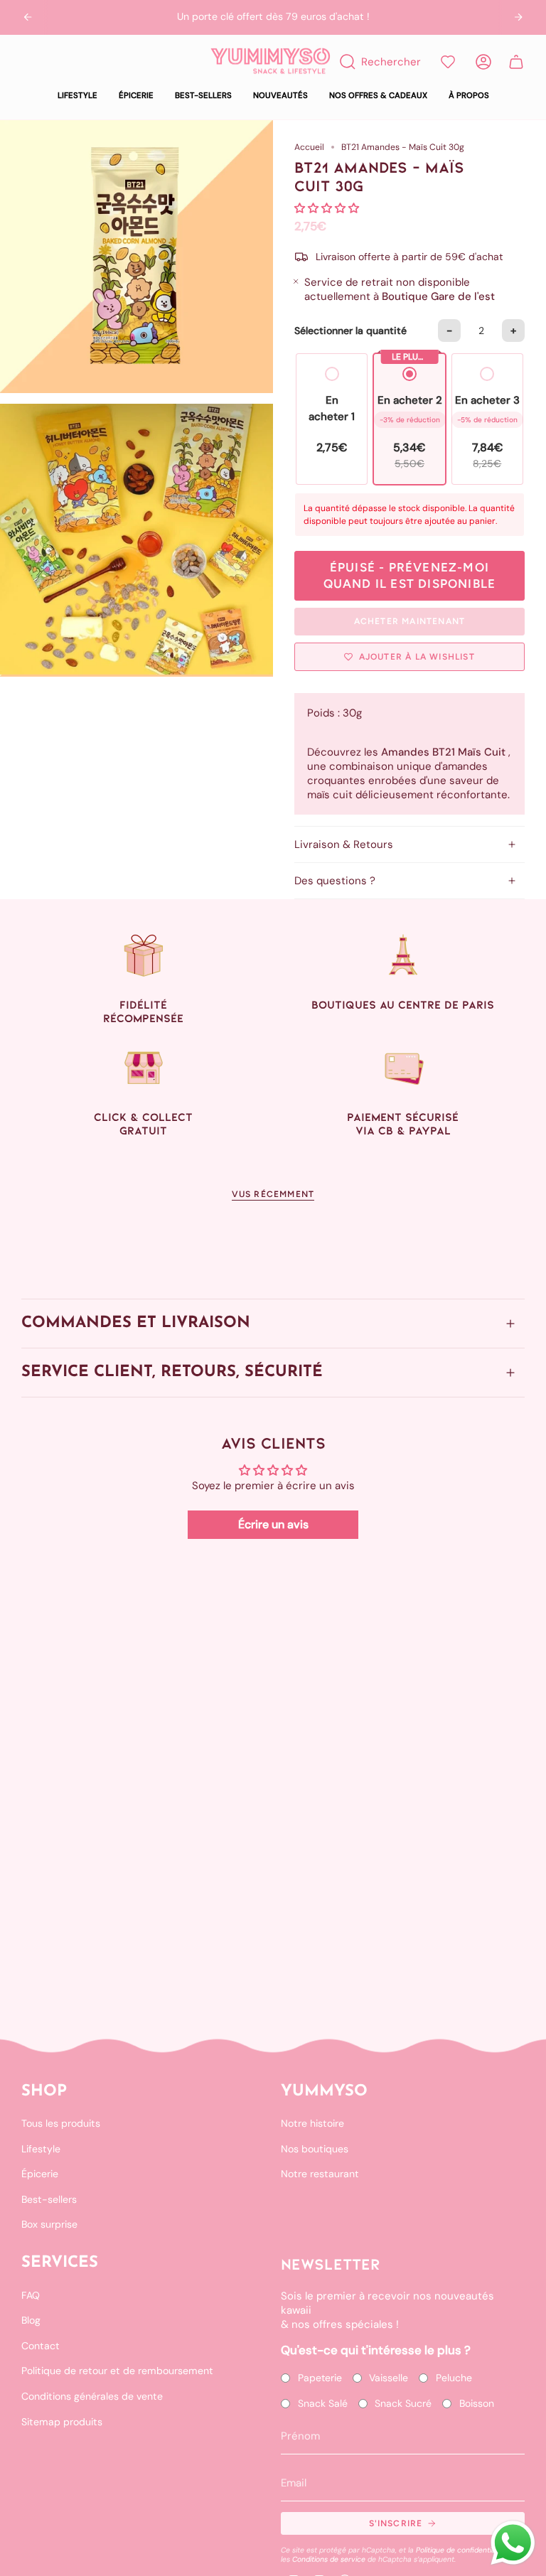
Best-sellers (49, 2199)
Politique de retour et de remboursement (117, 2371)
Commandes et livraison (136, 1323)
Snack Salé (323, 2403)
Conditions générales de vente (92, 2396)
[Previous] (28, 17)
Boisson (477, 2403)
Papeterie (320, 2378)
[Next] (518, 17)
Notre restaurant (320, 2174)
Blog (31, 2320)
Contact (41, 2346)
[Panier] (516, 62)
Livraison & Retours (344, 844)
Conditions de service (329, 2559)
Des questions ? (335, 881)
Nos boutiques (315, 2149)
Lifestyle (41, 2149)
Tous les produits (61, 2123)
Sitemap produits (62, 2422)
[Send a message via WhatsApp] (513, 2543)
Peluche (454, 2378)
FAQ (31, 2295)
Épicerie (40, 2174)
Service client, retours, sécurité (172, 1372)
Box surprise (49, 2224)
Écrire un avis (273, 1524)
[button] (77, 96)
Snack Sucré (403, 2403)
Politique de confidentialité (461, 2550)
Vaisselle (389, 2378)
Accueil (309, 147)
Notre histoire (312, 2123)
